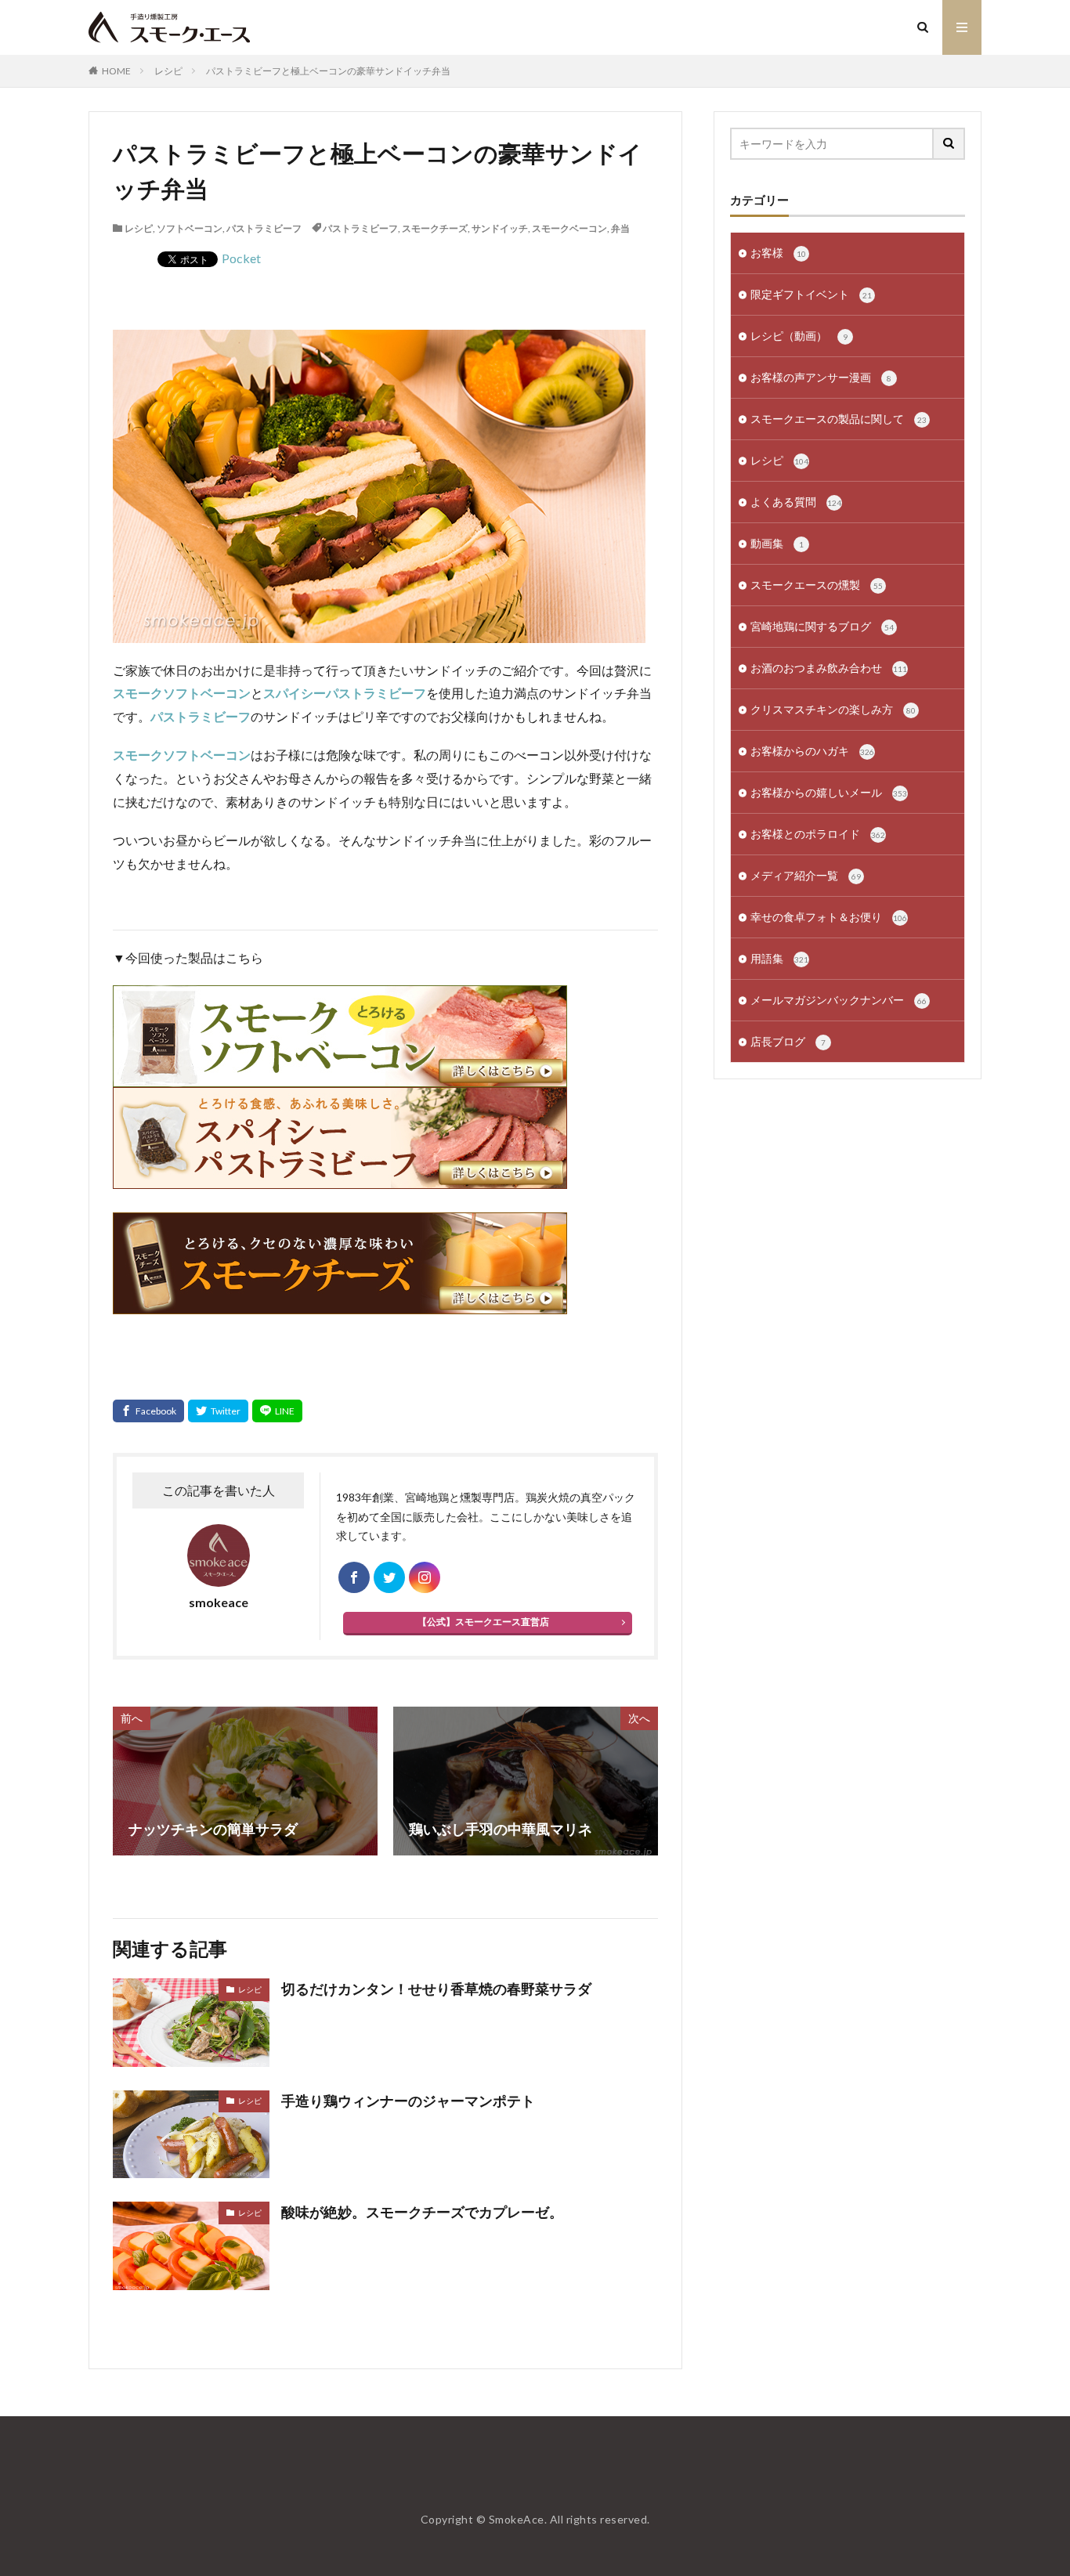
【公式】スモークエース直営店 (483, 1622)
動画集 (777, 543)
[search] (949, 144)
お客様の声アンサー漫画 (821, 377)
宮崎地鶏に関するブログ (822, 626)
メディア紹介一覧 (806, 875)
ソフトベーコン (190, 228)
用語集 (779, 958)
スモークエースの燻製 (817, 585)
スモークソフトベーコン (182, 693)
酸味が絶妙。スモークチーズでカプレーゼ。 (422, 2212)
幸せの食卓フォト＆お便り (829, 917)
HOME (116, 71)
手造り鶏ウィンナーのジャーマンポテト (408, 2101)
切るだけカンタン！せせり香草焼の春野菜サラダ (436, 1989)
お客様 (778, 253)
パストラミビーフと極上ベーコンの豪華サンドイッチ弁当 (328, 71)
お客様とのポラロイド (818, 834)
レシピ (168, 71)
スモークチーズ (435, 228)
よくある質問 (796, 502)
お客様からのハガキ (812, 751)
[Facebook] (148, 1411)
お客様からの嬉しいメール (829, 792)
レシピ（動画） (799, 336)
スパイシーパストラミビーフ (345, 693)
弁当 (620, 228)
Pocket (241, 258)
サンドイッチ (500, 228)
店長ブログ (788, 1041)
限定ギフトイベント (811, 294)
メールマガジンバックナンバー (839, 1000)
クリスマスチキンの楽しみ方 (833, 709)
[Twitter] (218, 1411)
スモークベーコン (569, 228)
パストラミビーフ (264, 228)
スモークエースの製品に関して (839, 419)
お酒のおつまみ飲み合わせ (829, 668)
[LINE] (277, 1411)
